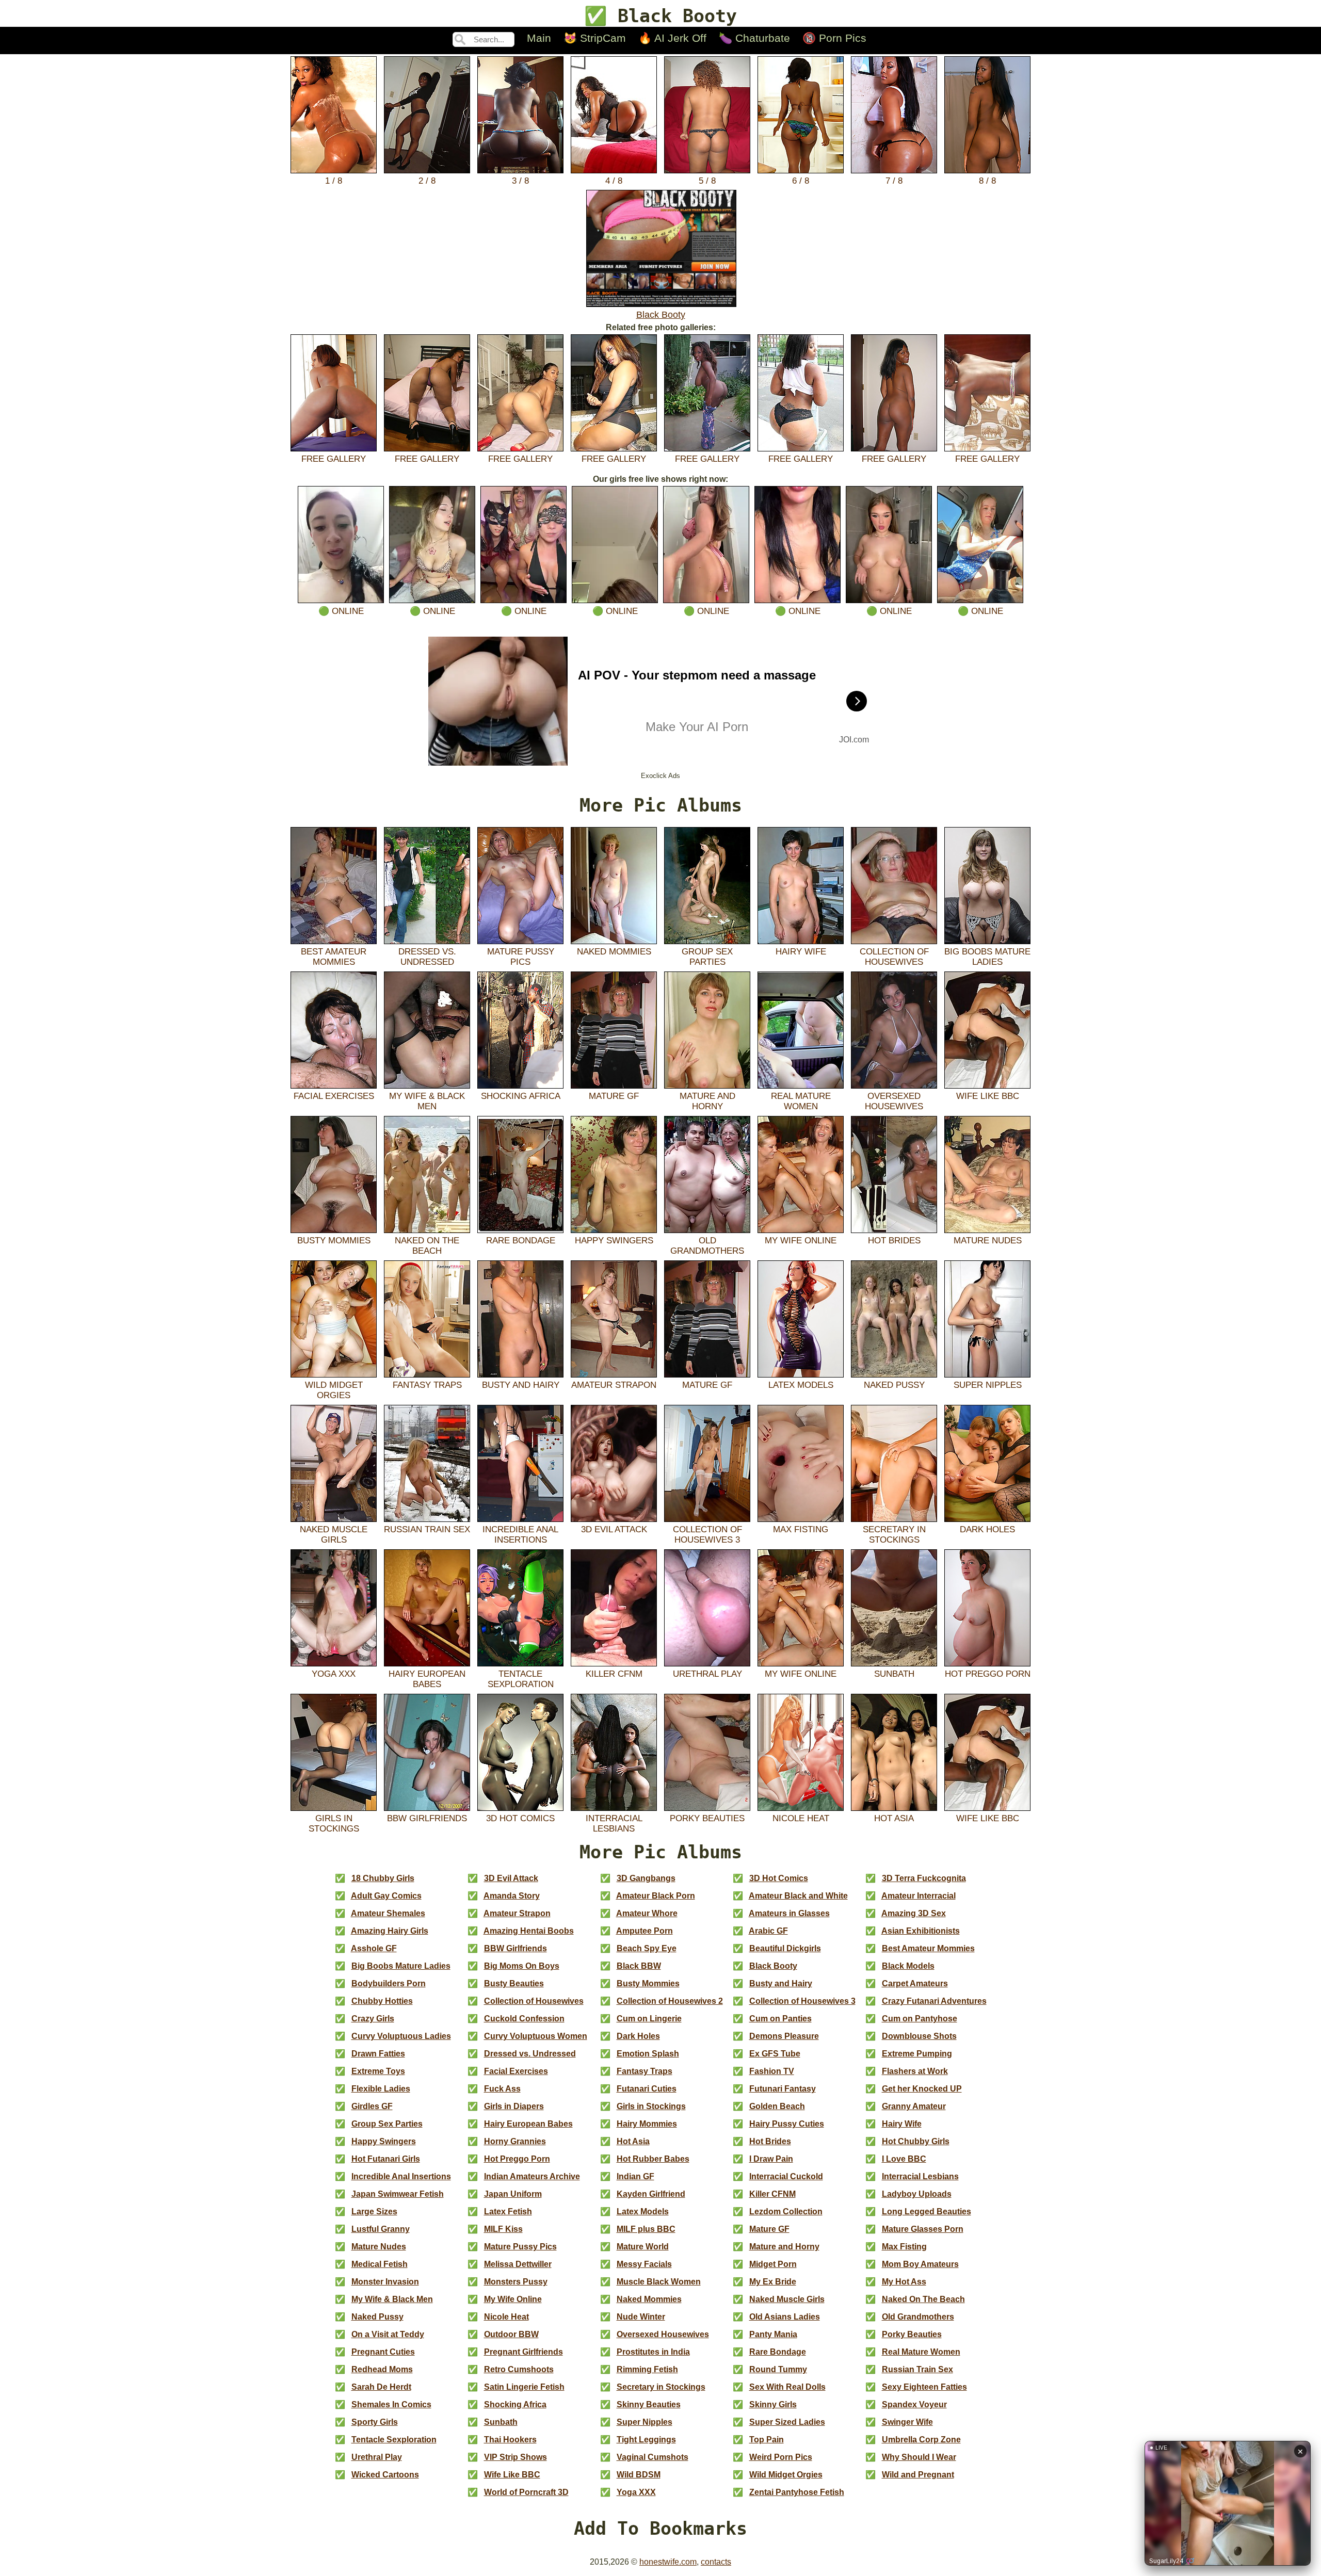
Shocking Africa (521, 1096)
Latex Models (801, 1385)
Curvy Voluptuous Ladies (401, 2036)
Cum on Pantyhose (920, 2019)
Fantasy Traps (427, 1385)
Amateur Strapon (614, 1385)
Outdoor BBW (511, 2334)
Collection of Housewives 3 (707, 1535)
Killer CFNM (614, 1674)
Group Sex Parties (707, 957)
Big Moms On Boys (522, 1966)
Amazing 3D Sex (914, 1913)
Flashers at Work (915, 2071)
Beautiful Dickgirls (785, 1948)
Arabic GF (768, 1931)
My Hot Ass (904, 2282)
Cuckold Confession (524, 2019)
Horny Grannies (515, 2141)
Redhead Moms (382, 2369)
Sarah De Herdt (381, 2387)
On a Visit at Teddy (388, 2334)
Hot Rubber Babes (653, 2159)
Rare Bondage (521, 1241)
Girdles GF (372, 2106)
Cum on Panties (780, 2019)
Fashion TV (772, 2071)
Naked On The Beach (427, 1246)
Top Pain (767, 2440)
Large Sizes (374, 2212)
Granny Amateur (914, 2106)
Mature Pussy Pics (521, 957)
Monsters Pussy (516, 2282)
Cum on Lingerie (649, 2019)
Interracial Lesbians (614, 1824)
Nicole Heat (801, 1818)
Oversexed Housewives (894, 1101)
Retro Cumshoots (519, 2369)
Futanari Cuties (647, 2089)
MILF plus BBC (646, 2229)
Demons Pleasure (784, 2036)
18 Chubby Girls (383, 1878)
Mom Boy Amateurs (920, 2264)
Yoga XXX (334, 1674)
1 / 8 (334, 181)
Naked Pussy (894, 1385)
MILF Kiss (503, 2229)
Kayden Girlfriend (651, 2194)
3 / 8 (520, 181)
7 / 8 (894, 181)
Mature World (643, 2247)
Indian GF (635, 2176)
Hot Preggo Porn (988, 1674)
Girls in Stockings (334, 1824)
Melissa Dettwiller (518, 2264)
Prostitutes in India (653, 2352)
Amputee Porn (645, 1931)
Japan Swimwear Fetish (398, 2194)
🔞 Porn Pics (834, 38)
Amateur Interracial (919, 1896)
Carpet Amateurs (915, 1983)
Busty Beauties (514, 1983)
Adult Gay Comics (386, 1896)
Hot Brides (894, 1241)
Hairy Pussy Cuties (787, 2124)
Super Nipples (988, 1385)
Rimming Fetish (647, 2369)
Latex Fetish (508, 2212)
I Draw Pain (771, 2159)
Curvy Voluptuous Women (536, 2036)
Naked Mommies (614, 952)
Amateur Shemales (388, 1913)
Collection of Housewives (894, 957)
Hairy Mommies (647, 2124)
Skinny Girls (773, 2404)
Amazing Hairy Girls (390, 1931)
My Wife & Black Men (427, 1101)
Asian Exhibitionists (921, 1931)
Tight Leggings (646, 2440)
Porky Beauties (707, 1818)
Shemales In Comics (391, 2404)
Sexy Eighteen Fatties (924, 2387)
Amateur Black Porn (656, 1896)
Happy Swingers (614, 1241)
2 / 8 (427, 181)
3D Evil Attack (614, 1529)
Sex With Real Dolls (787, 2387)
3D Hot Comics (520, 1818)
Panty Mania (773, 2334)
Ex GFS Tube (775, 2054)
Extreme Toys (378, 2071)
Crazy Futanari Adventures (934, 2001)
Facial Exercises (334, 1096)
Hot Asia (894, 1818)
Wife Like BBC (988, 1096)
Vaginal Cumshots (653, 2457)
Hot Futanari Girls (386, 2159)
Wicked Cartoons (385, 2475)
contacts (716, 2562)
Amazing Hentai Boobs (529, 1931)
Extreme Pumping (917, 2054)
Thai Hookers (510, 2440)
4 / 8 (614, 181)
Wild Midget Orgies (334, 1390)
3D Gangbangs (646, 1878)
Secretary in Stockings (894, 1535)
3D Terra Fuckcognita (924, 1878)
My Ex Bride (773, 2282)
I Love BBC (904, 2159)
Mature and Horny (707, 1101)
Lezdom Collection (786, 2212)
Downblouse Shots (919, 2036)
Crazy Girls (373, 2019)
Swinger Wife (907, 2422)
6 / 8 (801, 181)
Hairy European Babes (427, 1679)
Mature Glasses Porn (923, 2229)
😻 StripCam (595, 38)
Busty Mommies (334, 1241)
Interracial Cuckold (786, 2176)
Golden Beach (777, 2106)
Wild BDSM (639, 2475)
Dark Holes (987, 1529)
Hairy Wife (801, 952)
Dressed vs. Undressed (427, 957)
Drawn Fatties (378, 2054)
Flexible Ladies (381, 2089)
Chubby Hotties (382, 2001)
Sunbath (894, 1674)
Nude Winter (641, 2317)
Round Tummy (778, 2369)
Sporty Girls (375, 2422)
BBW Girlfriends (427, 1818)
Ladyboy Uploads (917, 2194)
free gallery (334, 459)
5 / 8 (707, 181)
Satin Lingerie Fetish (524, 2387)
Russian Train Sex (427, 1529)
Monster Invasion (385, 2282)
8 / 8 (987, 181)
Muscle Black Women (659, 2282)
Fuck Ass (502, 2089)
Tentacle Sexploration (521, 1679)
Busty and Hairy (521, 1385)
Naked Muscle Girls (334, 1535)
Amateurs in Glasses (789, 1913)
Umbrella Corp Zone (921, 2440)
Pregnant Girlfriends (523, 2352)
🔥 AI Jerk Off (672, 38)
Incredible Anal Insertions (520, 1535)
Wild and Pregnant (918, 2475)
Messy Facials (644, 2264)
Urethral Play (707, 1674)
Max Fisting (801, 1529)
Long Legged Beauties (927, 2212)
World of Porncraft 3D (526, 2492)
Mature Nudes (988, 1241)
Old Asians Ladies (785, 2317)
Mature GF (614, 1096)
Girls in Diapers (514, 2106)
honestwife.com (668, 2562)
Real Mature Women (801, 1101)
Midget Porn (773, 2264)
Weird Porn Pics (781, 2457)
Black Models (908, 1966)
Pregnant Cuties (383, 2352)
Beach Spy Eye (647, 1948)
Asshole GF (374, 1948)
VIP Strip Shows (515, 2457)
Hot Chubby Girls (916, 2141)
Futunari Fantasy (783, 2089)
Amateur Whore (647, 1913)
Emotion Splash (648, 2054)
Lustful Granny (381, 2229)
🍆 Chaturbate (754, 38)
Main (539, 38)
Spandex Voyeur (914, 2404)
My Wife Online (801, 1241)
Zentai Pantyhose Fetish (797, 2492)
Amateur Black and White (798, 1896)
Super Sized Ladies (787, 2422)
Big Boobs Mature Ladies (987, 957)
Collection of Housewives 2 (670, 2001)
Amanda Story (512, 1896)
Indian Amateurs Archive (532, 2176)
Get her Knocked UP (922, 2089)
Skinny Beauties (649, 2404)
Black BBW (639, 1966)
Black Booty (661, 315)
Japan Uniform (513, 2194)
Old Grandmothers (707, 1246)
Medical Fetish (380, 2264)
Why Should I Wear (919, 2457)
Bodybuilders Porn (389, 1983)
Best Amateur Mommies (334, 957)
